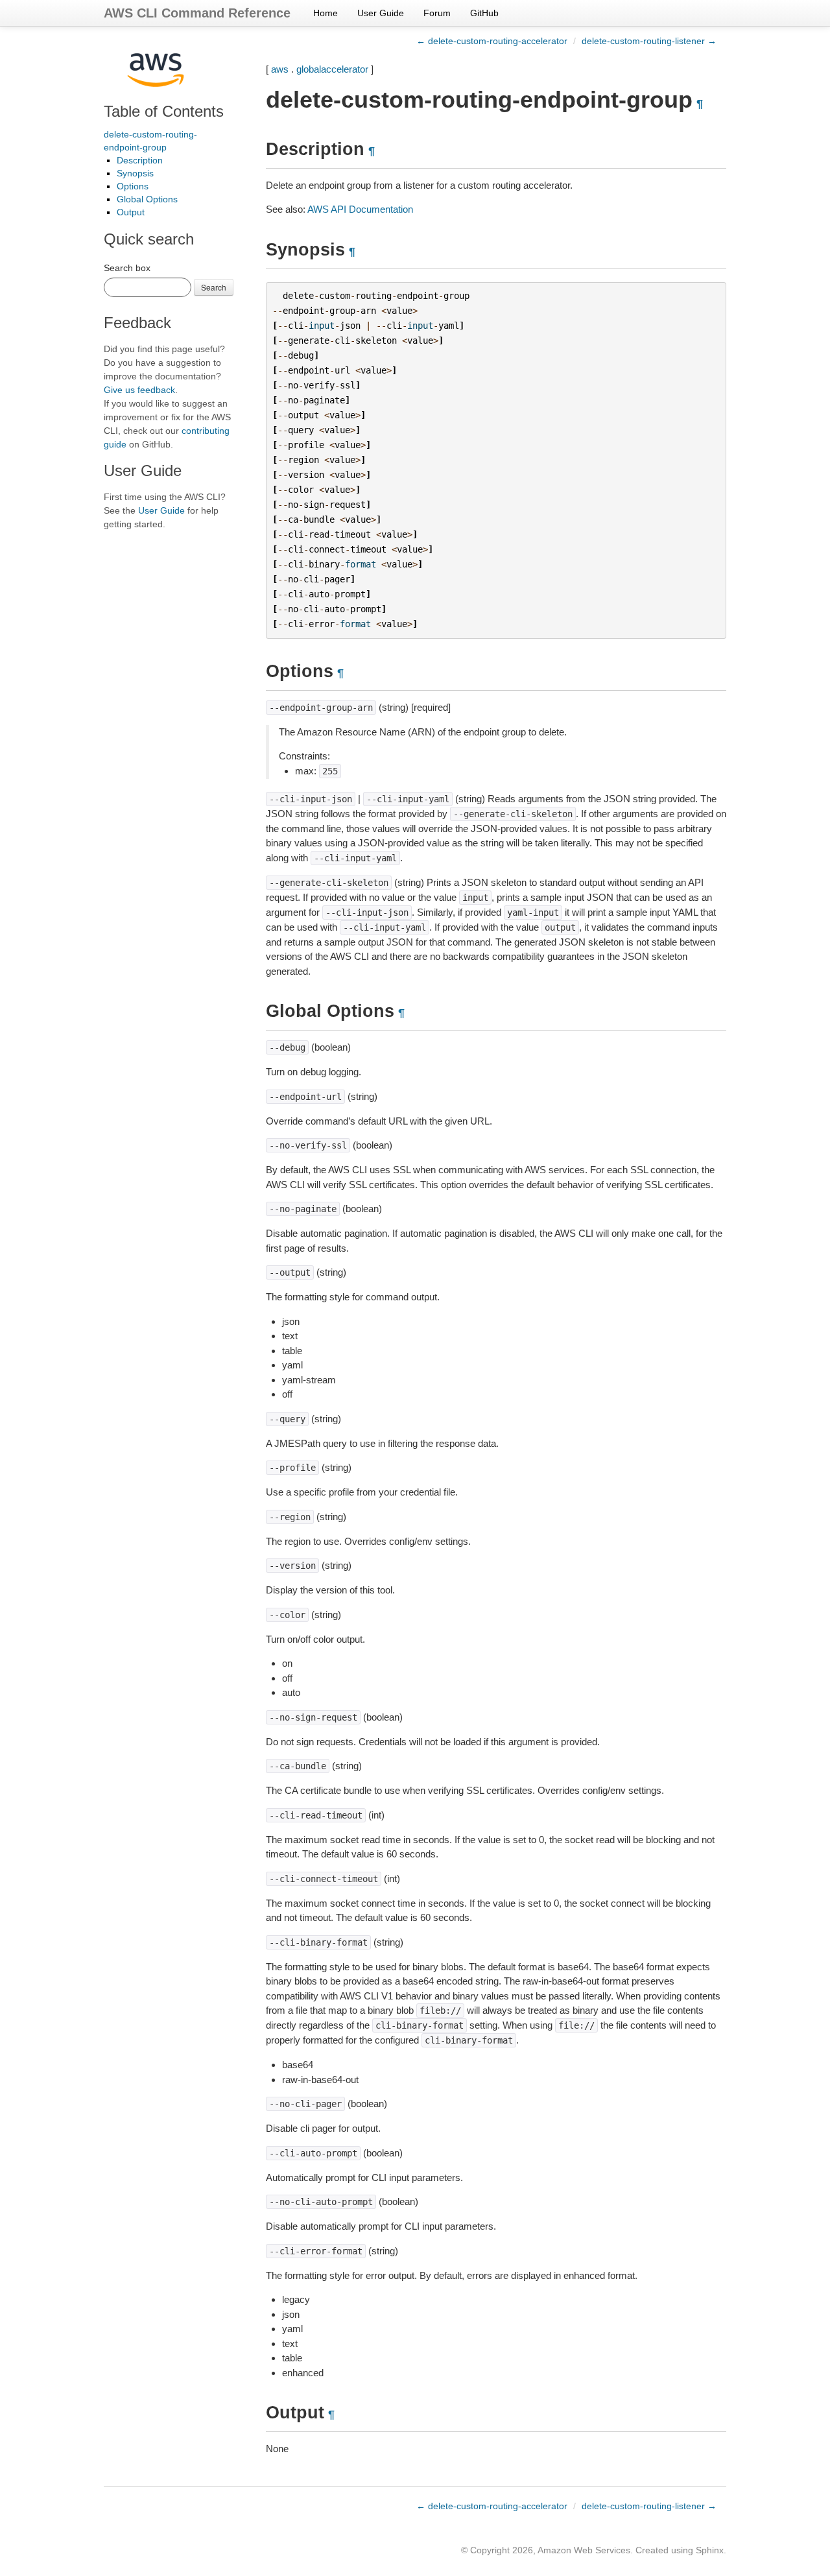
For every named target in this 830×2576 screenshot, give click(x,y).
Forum (437, 13)
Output (131, 212)
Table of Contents (164, 111)
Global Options (147, 199)
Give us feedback (139, 390)
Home (326, 13)
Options (133, 186)
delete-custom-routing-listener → (649, 41)
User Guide (381, 13)
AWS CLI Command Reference (197, 13)
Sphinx (710, 2550)
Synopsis (135, 173)
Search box (127, 268)
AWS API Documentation (360, 209)
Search (214, 287)
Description (140, 160)
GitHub (484, 13)
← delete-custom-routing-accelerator (492, 41)
